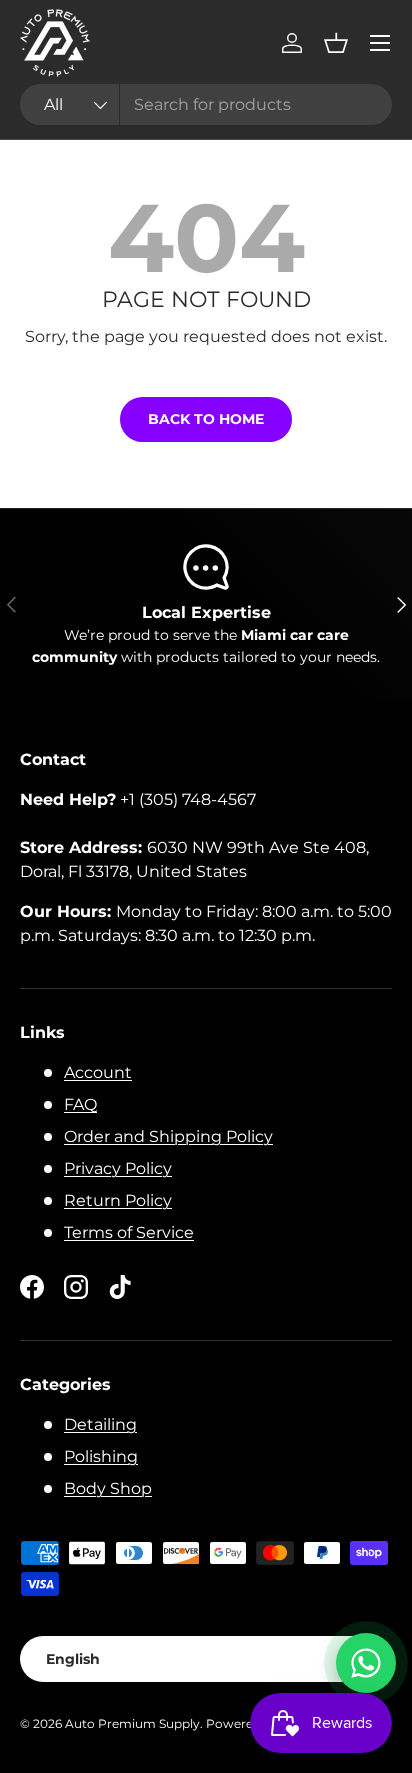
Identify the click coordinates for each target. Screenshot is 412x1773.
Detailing (100, 1424)
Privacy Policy (118, 1168)
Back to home (206, 419)
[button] (336, 43)
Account (98, 1072)
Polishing (101, 1456)
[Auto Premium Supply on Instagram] (76, 1287)
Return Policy (118, 1200)
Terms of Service (129, 1232)
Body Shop (108, 1488)
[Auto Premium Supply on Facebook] (32, 1287)
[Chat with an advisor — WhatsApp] (366, 1663)
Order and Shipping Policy (168, 1136)
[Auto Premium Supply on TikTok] (120, 1287)
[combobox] (206, 104)
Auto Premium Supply (132, 1723)
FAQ (80, 1104)
